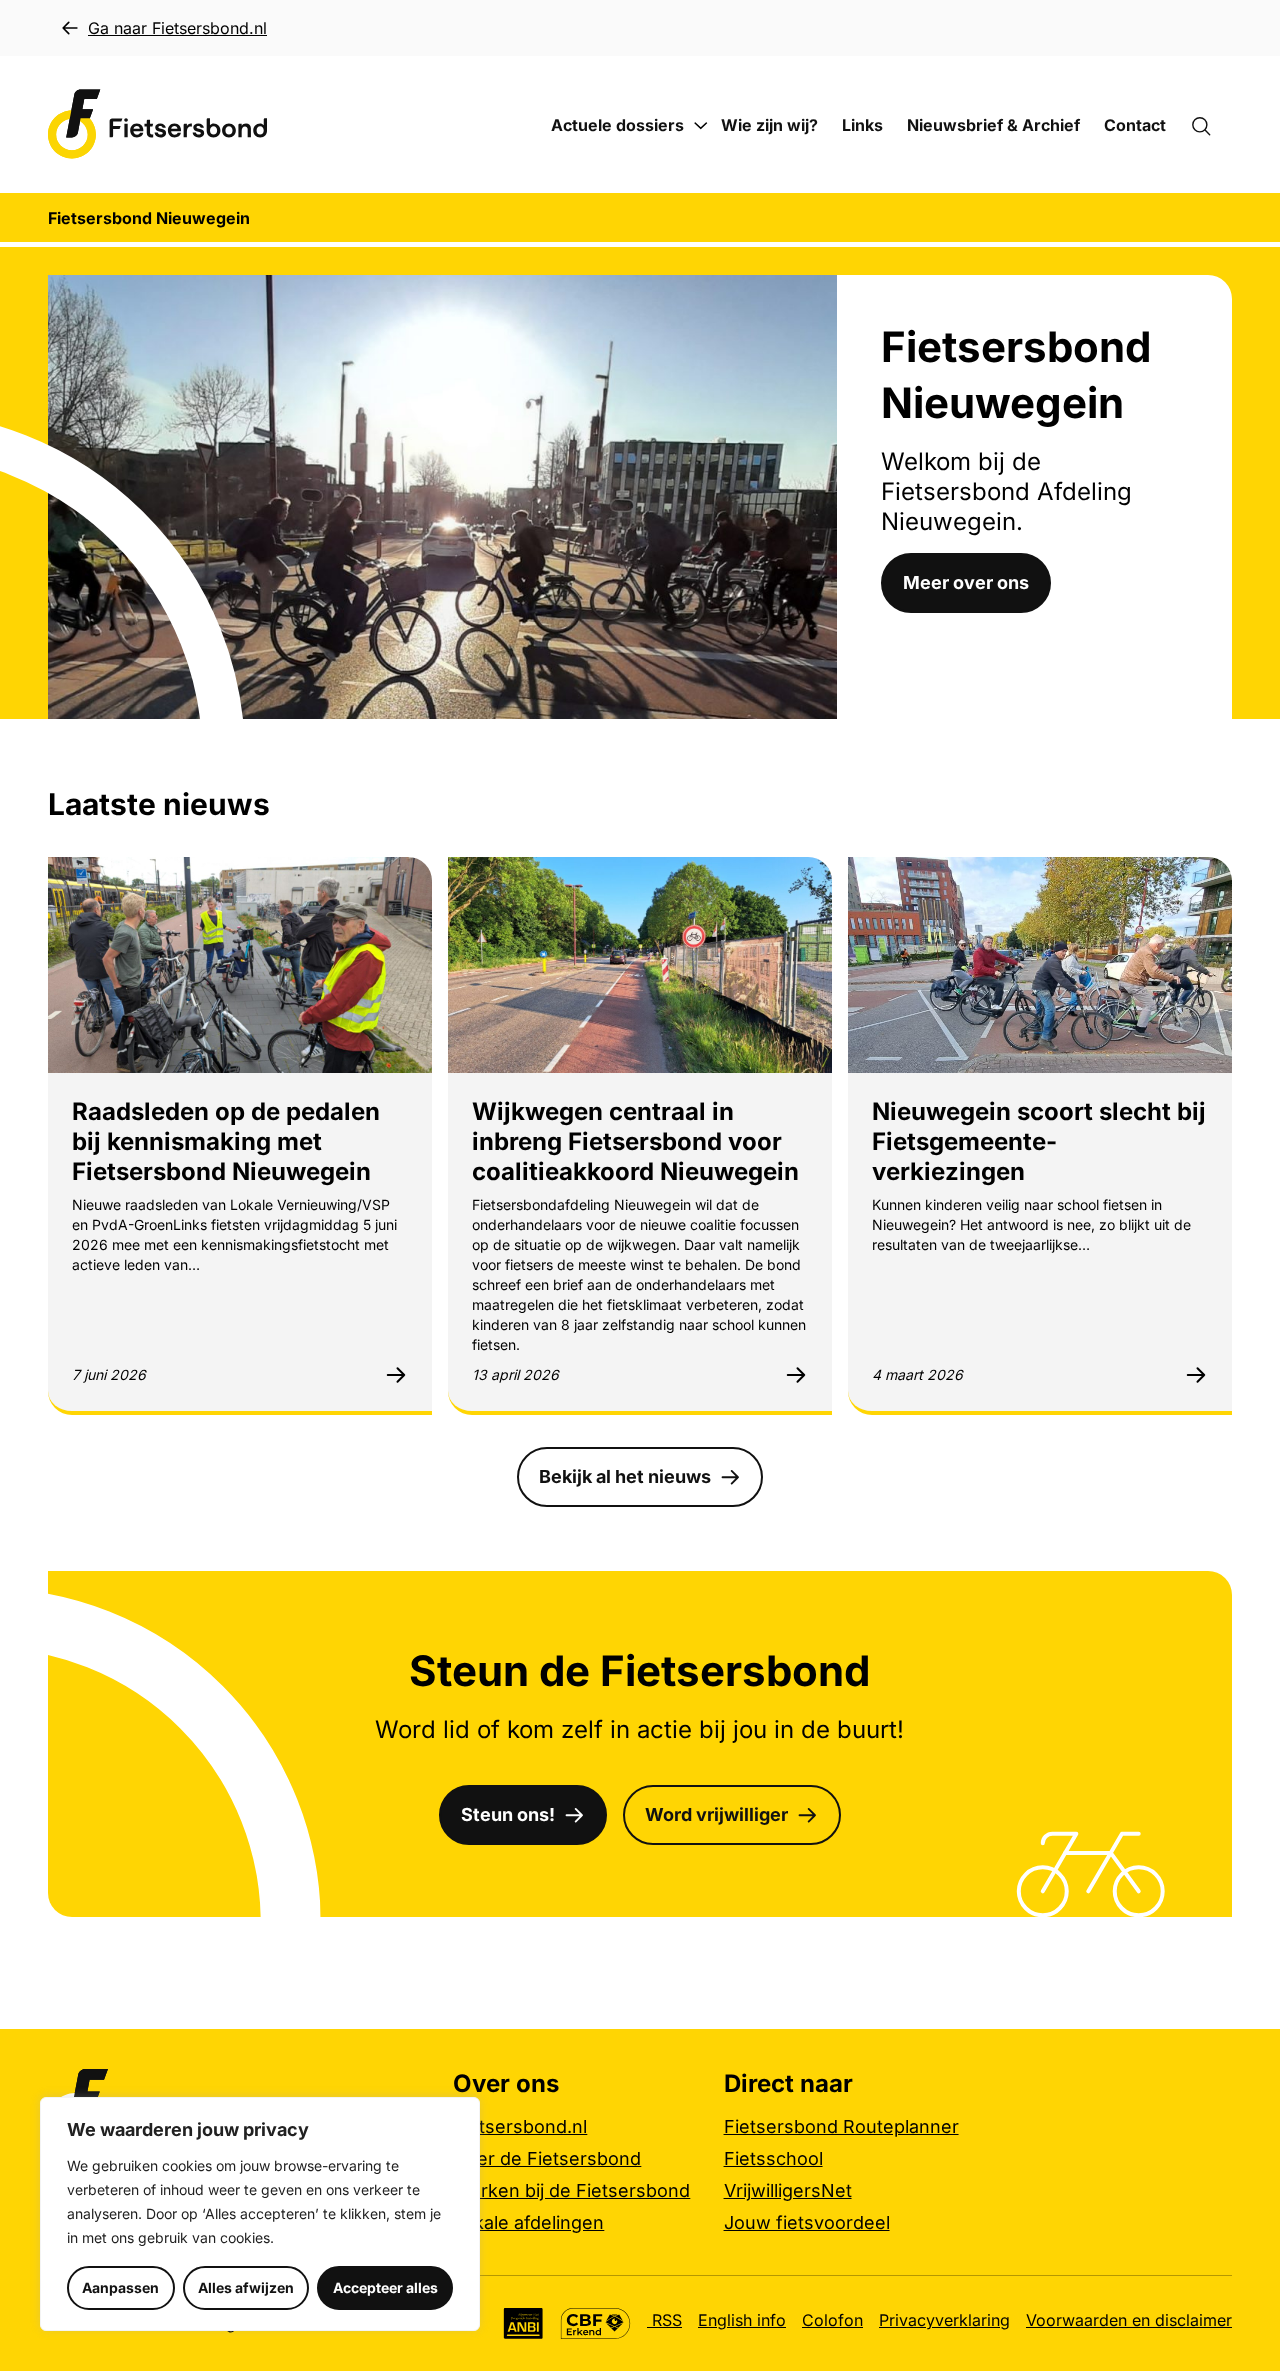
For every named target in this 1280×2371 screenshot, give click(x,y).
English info (742, 2320)
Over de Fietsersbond (547, 2158)
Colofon (832, 2320)
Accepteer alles (385, 2287)
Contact (1135, 125)
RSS (664, 2320)
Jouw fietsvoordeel (807, 2222)
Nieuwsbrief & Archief (993, 125)
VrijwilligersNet (788, 2190)
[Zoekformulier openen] (1211, 125)
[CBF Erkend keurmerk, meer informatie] (595, 2323)
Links (862, 125)
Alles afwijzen (246, 2287)
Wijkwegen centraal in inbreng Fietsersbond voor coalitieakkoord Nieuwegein (635, 1141)
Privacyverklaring (944, 2320)
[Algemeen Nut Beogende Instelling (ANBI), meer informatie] (523, 2323)
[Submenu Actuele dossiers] (701, 126)
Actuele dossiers (617, 125)
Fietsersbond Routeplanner (841, 2126)
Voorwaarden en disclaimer (1129, 2320)
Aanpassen (120, 2287)
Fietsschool (773, 2158)
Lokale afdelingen (528, 2222)
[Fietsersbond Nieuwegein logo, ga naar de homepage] (158, 124)
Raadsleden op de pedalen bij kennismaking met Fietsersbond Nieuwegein (226, 1141)
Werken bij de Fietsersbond (571, 2190)
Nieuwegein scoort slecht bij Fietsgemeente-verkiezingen (1039, 1141)
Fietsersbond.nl (520, 2126)
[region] (260, 2214)
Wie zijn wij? (769, 125)
